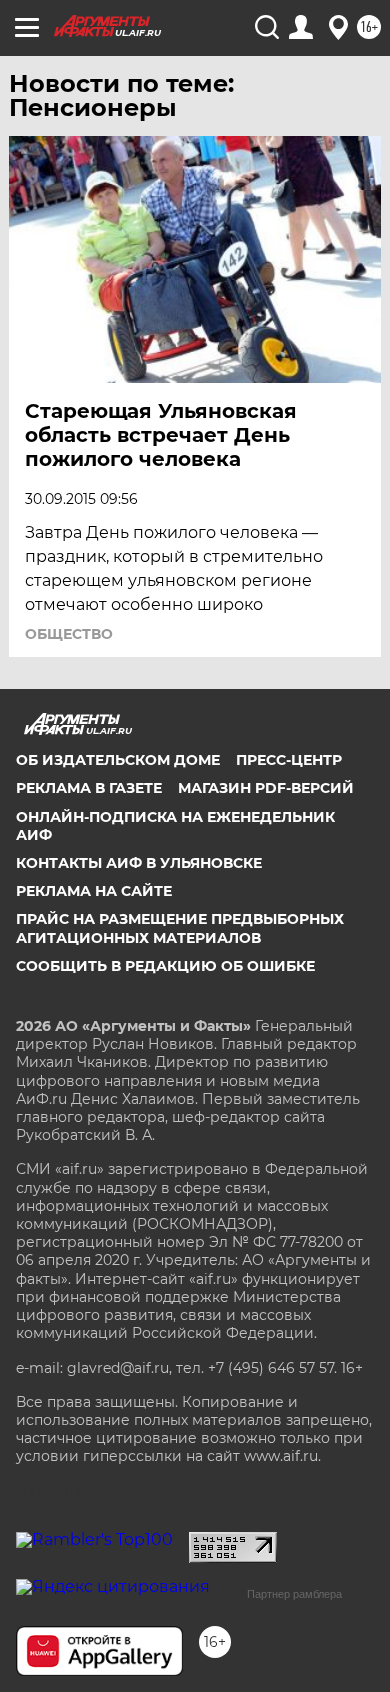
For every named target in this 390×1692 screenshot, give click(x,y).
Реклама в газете (89, 788)
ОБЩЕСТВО (69, 634)
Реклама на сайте (94, 891)
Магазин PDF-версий (266, 788)
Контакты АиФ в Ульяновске (139, 863)
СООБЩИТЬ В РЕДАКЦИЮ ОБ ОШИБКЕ (165, 966)
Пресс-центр (289, 760)
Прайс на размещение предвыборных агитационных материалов (180, 928)
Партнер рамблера (294, 1594)
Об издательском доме (118, 760)
